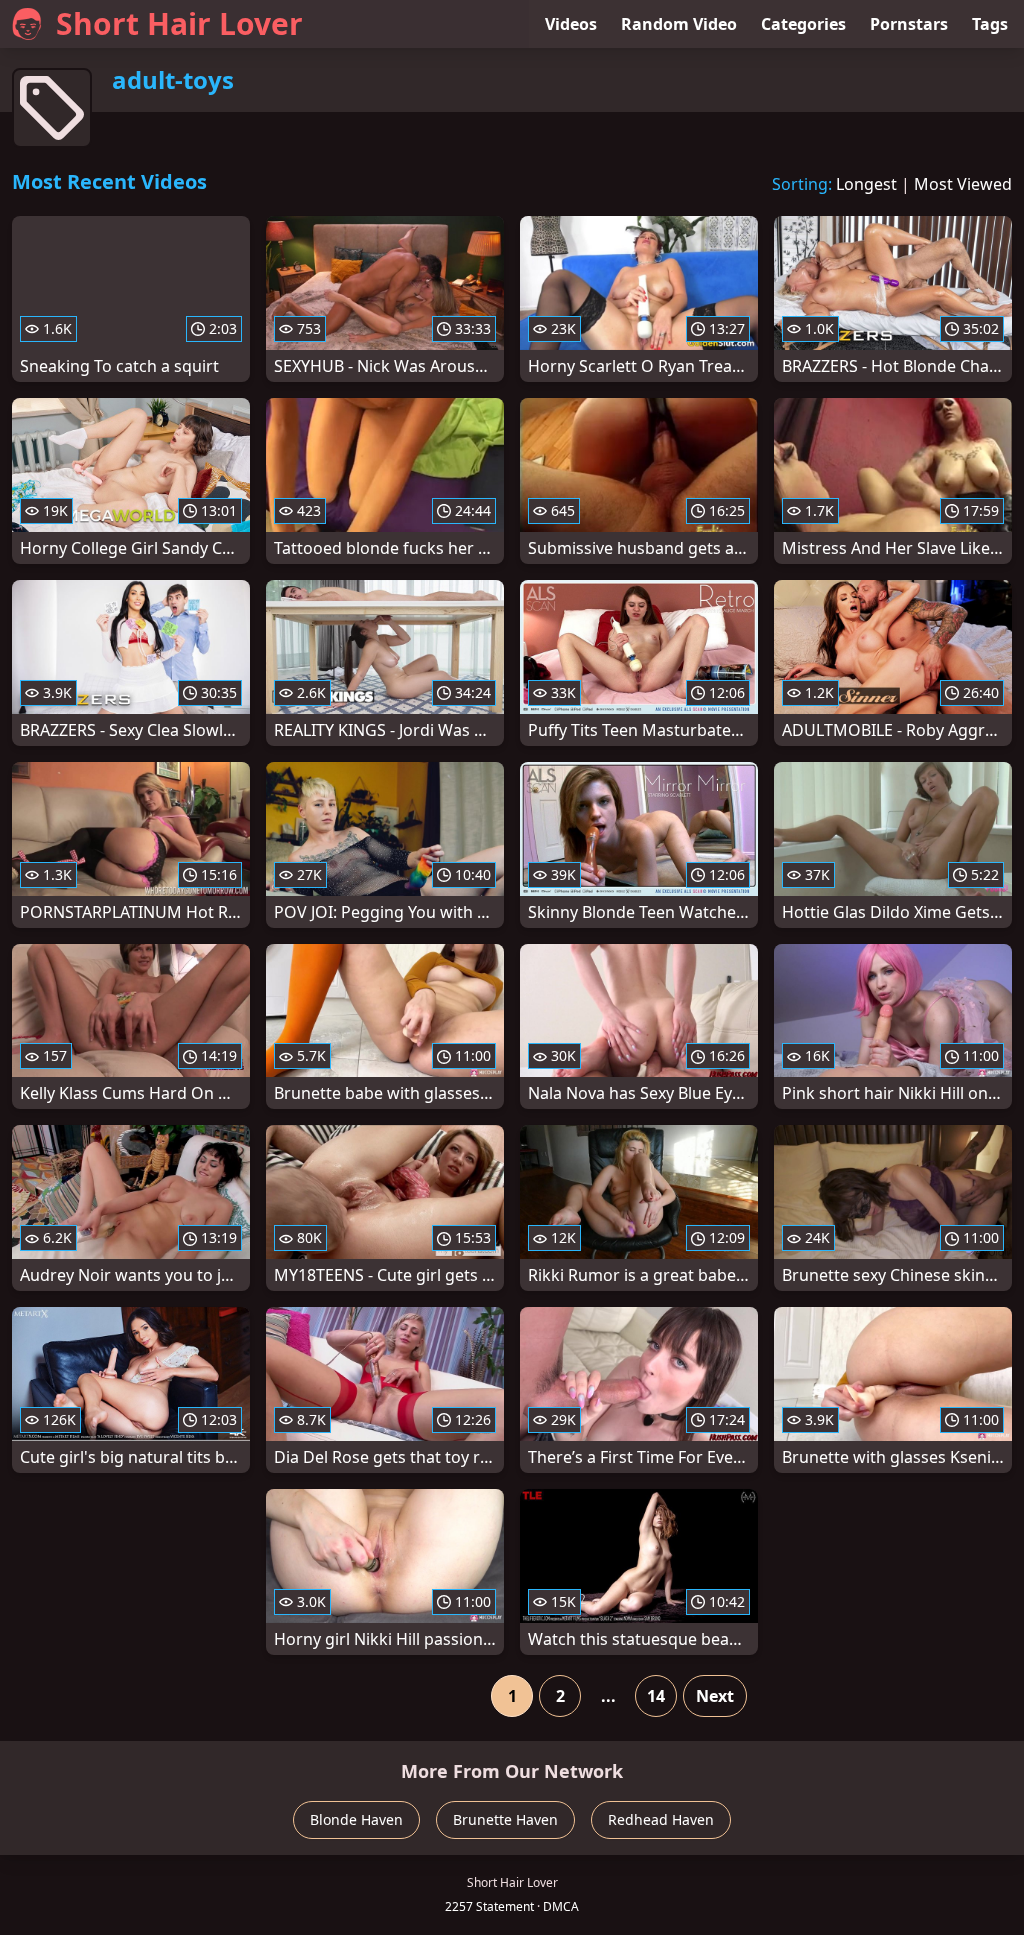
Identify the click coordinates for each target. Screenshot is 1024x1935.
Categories (803, 24)
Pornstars (909, 24)
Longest (866, 184)
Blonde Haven (356, 1819)
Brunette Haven (505, 1819)
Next (715, 1696)
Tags (990, 24)
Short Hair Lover (179, 23)
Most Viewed (963, 184)
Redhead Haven (661, 1819)
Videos (571, 24)
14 (656, 1696)
